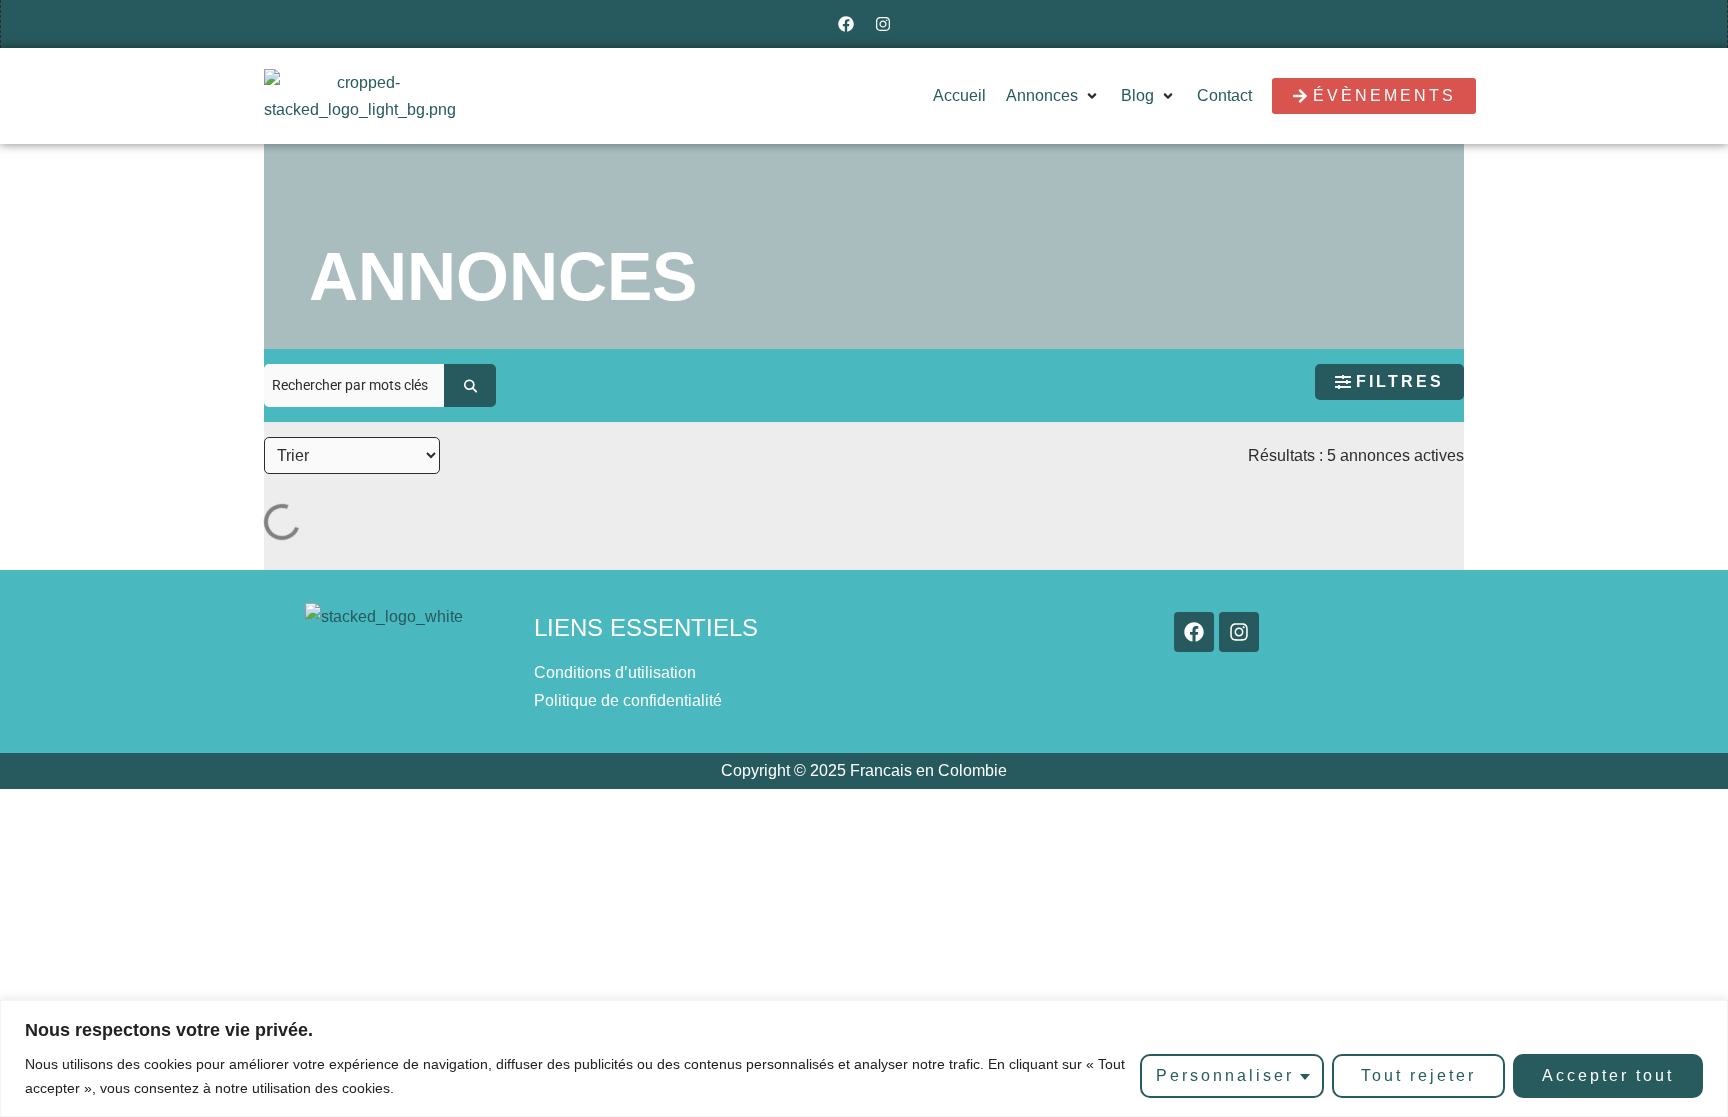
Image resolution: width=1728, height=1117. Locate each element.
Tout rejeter (1418, 1075)
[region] (864, 1058)
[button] (1053, 95)
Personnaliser (1225, 1075)
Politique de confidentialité (628, 700)
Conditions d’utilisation (615, 672)
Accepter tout (1608, 1075)
